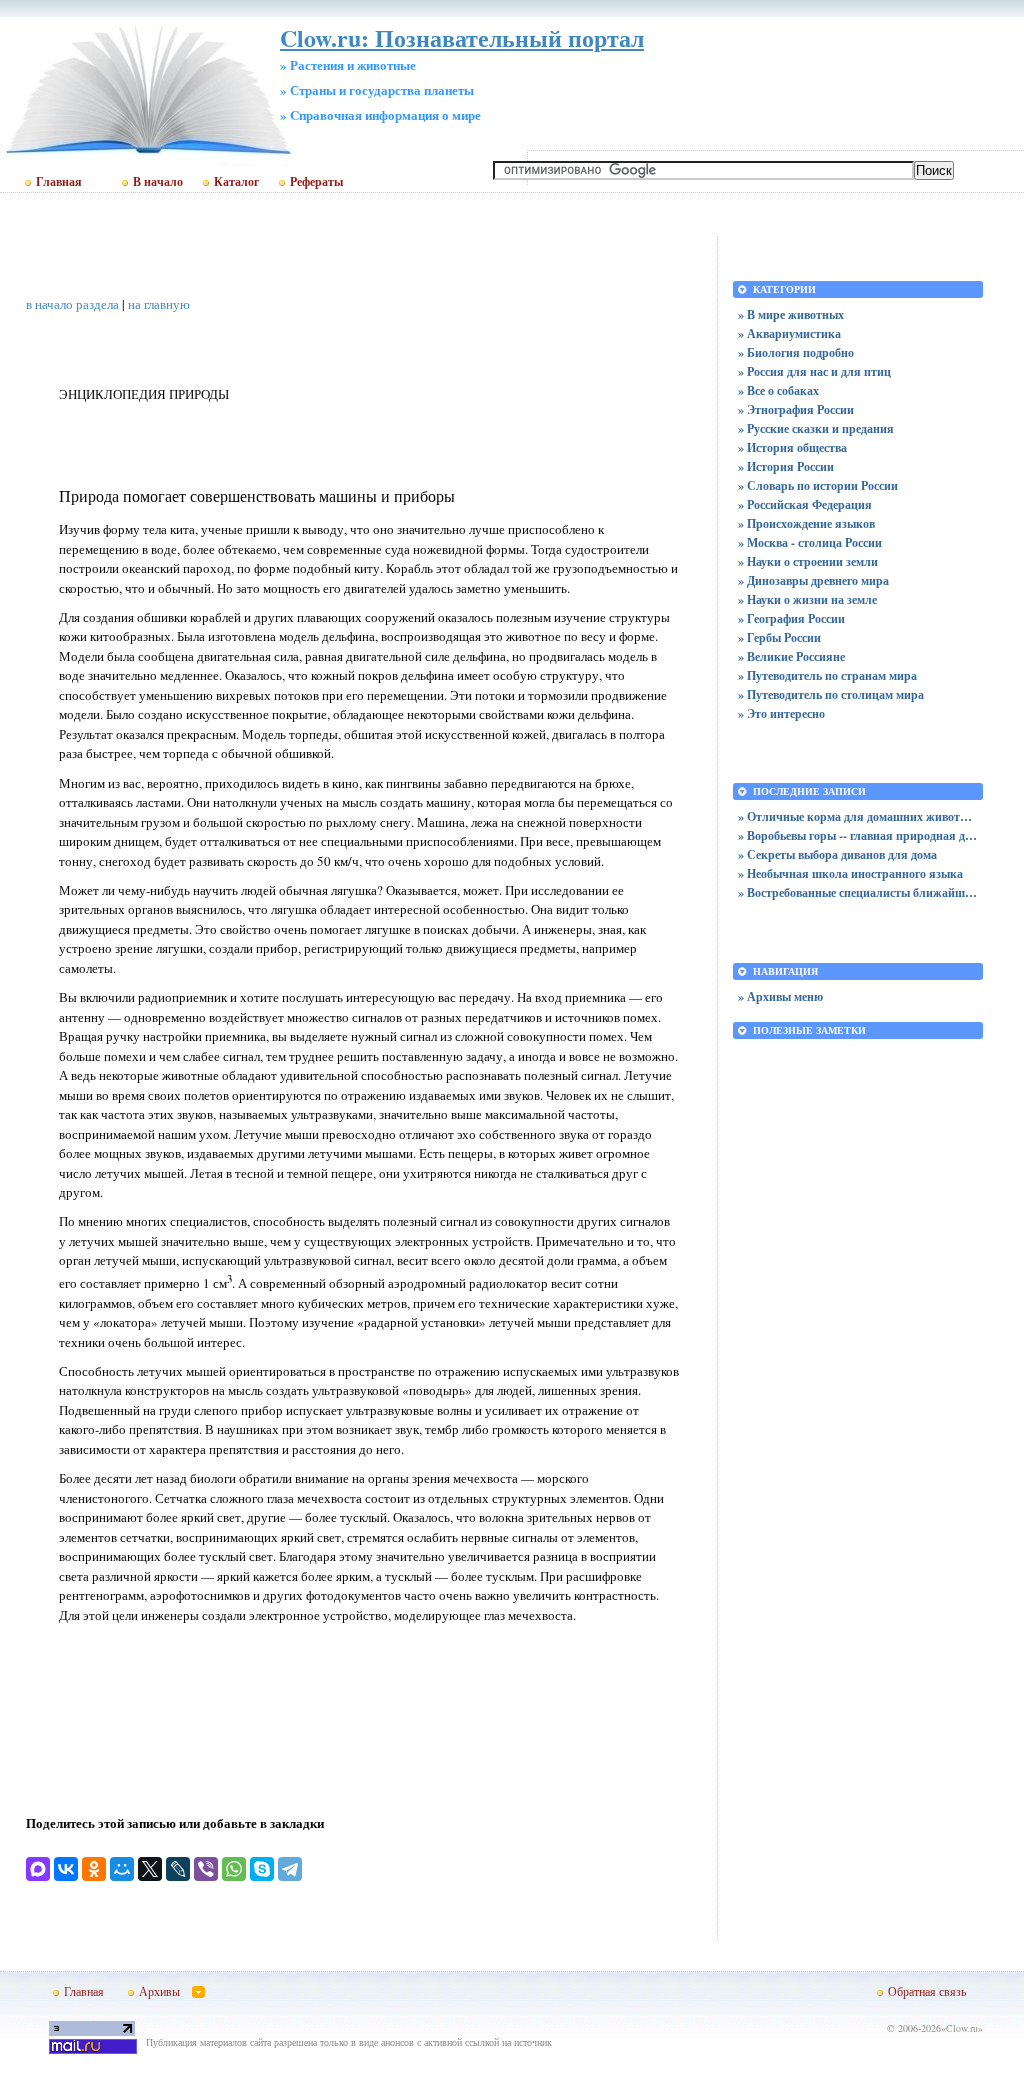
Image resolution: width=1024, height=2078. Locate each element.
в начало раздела (72, 304)
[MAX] (38, 1869)
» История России (786, 466)
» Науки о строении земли (808, 561)
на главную (159, 304)
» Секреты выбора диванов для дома (837, 854)
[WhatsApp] (234, 1869)
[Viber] (206, 1869)
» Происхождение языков (806, 523)
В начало (158, 182)
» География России (791, 618)
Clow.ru (962, 2028)
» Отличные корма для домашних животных (858, 816)
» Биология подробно (796, 352)
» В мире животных (791, 314)
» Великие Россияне (791, 656)
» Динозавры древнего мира (813, 580)
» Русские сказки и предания (816, 428)
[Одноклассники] (94, 1869)
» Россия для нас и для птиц (814, 371)
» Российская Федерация (805, 504)
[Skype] (262, 1869)
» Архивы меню (780, 996)
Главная (59, 182)
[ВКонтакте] (66, 1869)
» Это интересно (781, 713)
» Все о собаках (778, 390)
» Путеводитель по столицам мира (831, 694)
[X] (150, 1869)
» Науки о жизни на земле (807, 599)
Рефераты (316, 182)
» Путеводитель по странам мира (827, 675)
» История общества (792, 447)
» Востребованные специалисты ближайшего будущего (858, 892)
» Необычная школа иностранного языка (850, 873)
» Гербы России (779, 637)
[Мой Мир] (122, 1869)
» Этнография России (796, 409)
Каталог (236, 182)
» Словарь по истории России (818, 485)
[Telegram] (290, 1869)
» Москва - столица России (810, 542)
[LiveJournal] (178, 1869)
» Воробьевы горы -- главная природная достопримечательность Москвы (858, 835)
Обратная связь (927, 1991)
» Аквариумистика (789, 333)
